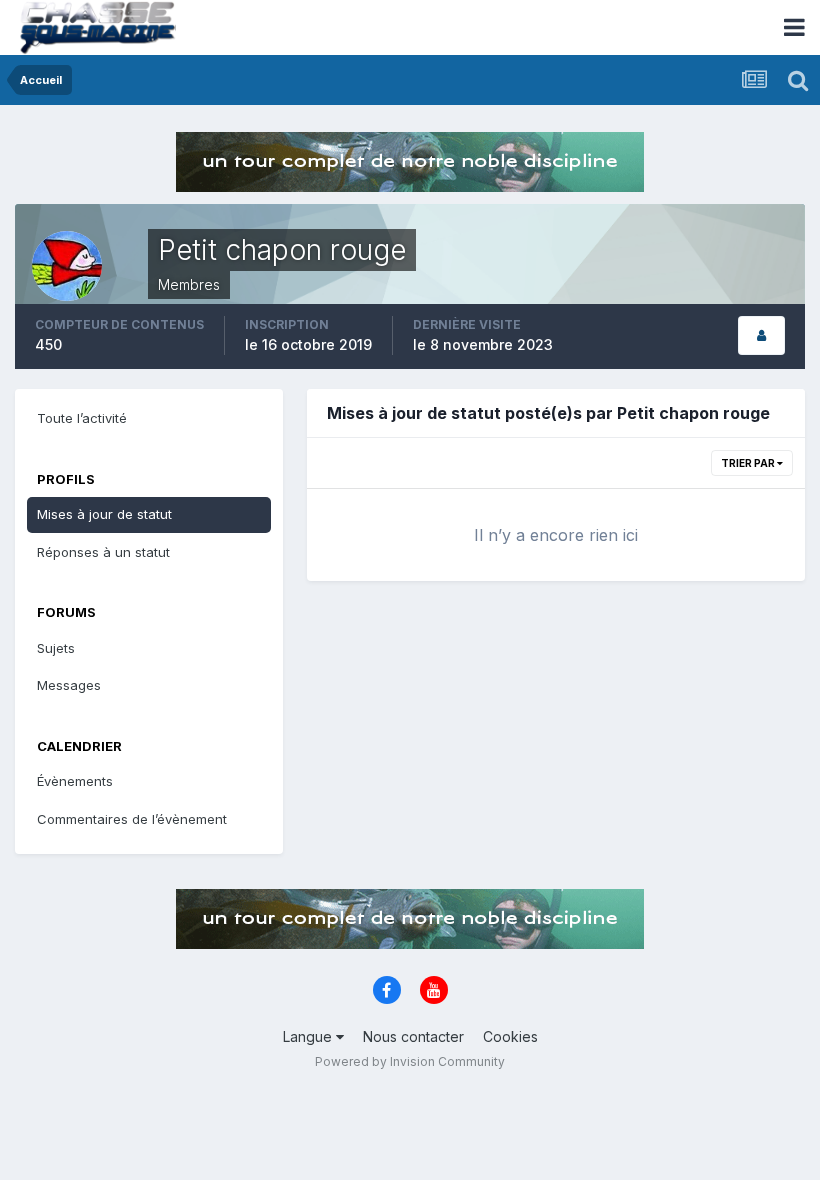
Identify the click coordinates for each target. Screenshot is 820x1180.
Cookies (510, 1036)
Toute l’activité (82, 418)
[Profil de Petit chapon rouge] (761, 335)
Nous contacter (413, 1036)
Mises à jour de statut (104, 514)
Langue (309, 1036)
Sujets (56, 648)
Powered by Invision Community (410, 1061)
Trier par (749, 463)
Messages (69, 685)
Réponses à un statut (103, 552)
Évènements (75, 781)
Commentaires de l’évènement (132, 819)
